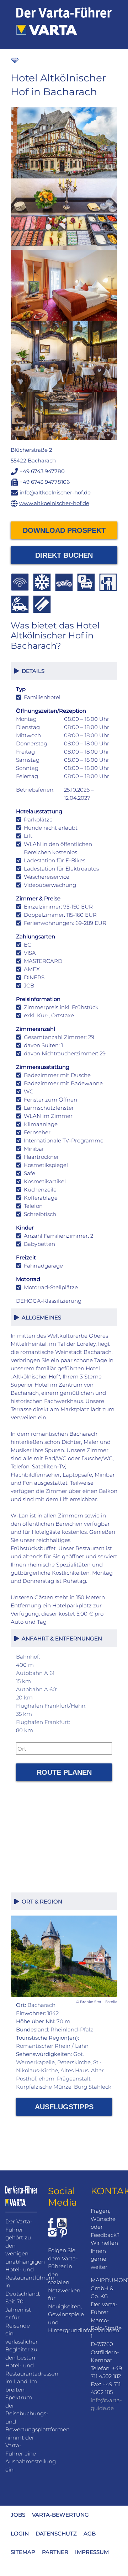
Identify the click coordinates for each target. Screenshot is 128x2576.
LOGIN (20, 2534)
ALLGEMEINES (40, 1318)
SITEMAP (23, 2552)
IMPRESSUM (92, 2552)
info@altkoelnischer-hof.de (55, 492)
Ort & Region (41, 1902)
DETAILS (32, 671)
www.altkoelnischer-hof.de (54, 503)
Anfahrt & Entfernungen (60, 1638)
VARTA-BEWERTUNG (60, 2515)
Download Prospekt (64, 530)
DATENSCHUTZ (56, 2534)
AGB (90, 2534)
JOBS (18, 2515)
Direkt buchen (64, 555)
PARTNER (55, 2552)
